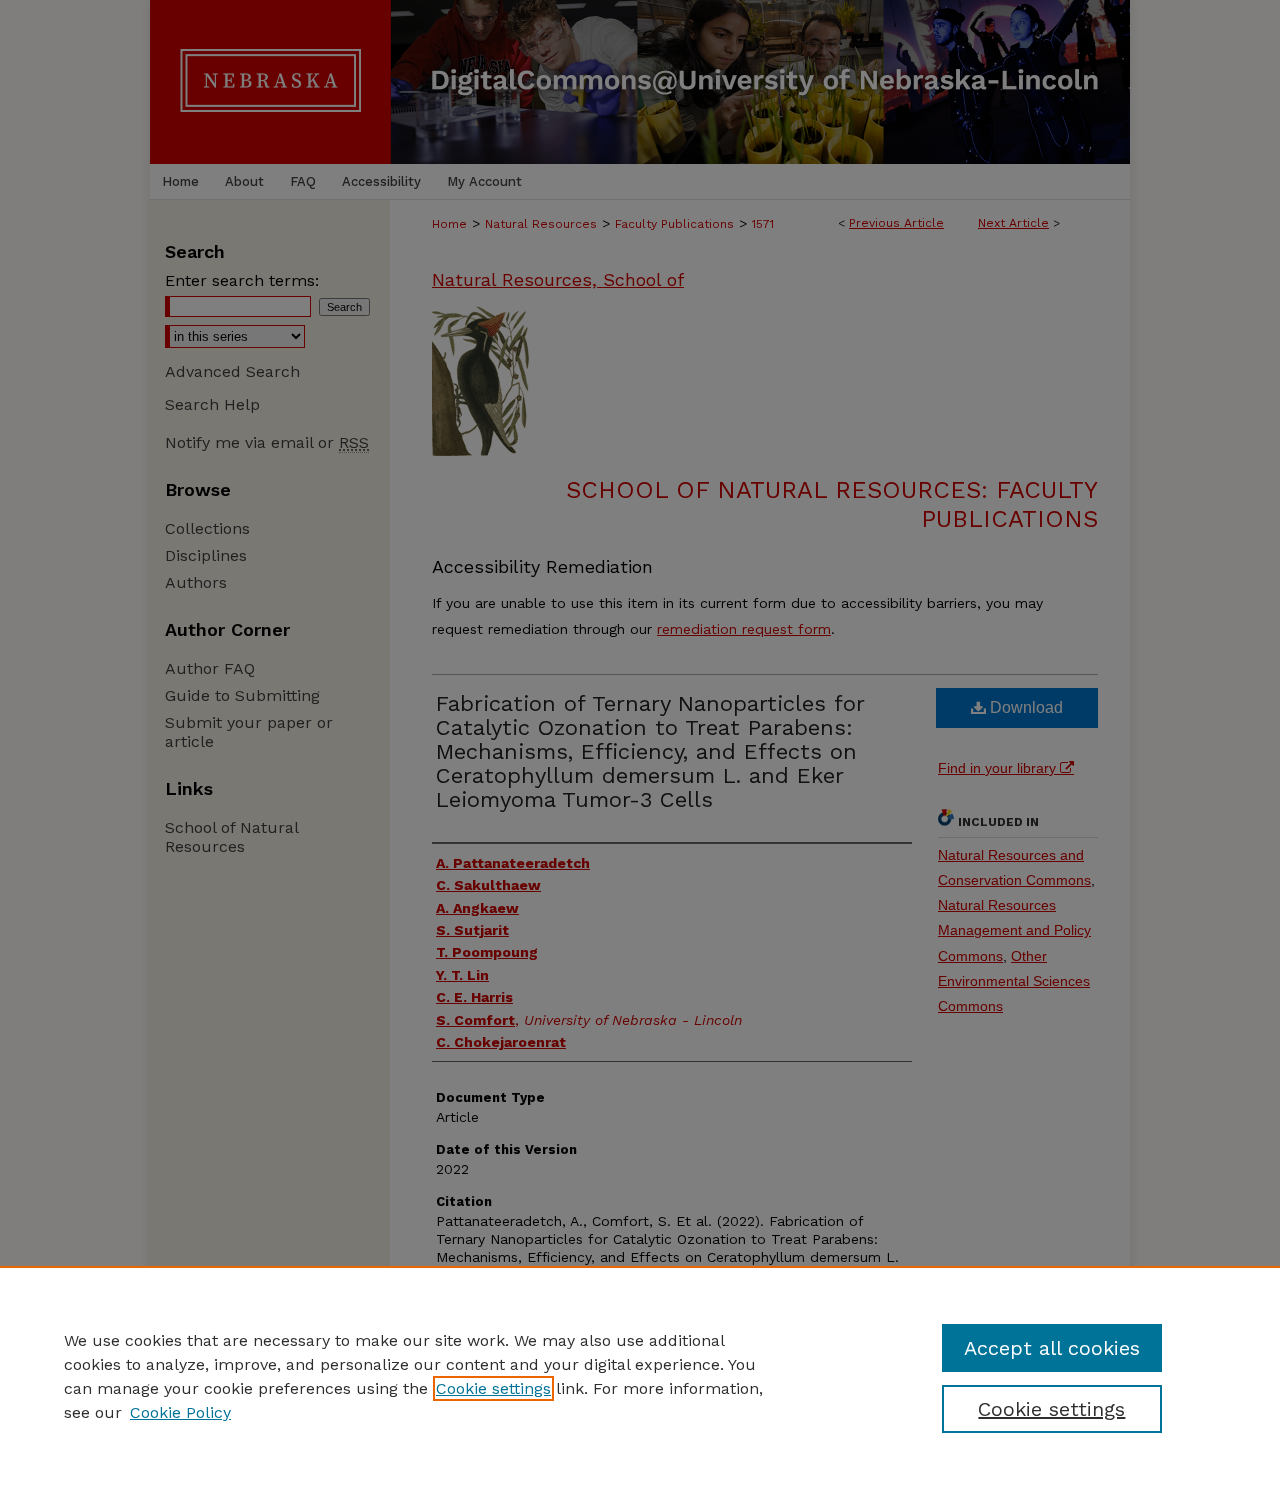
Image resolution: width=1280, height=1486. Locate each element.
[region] (640, 1376)
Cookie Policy (180, 1412)
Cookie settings (493, 1388)
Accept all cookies (1052, 1348)
